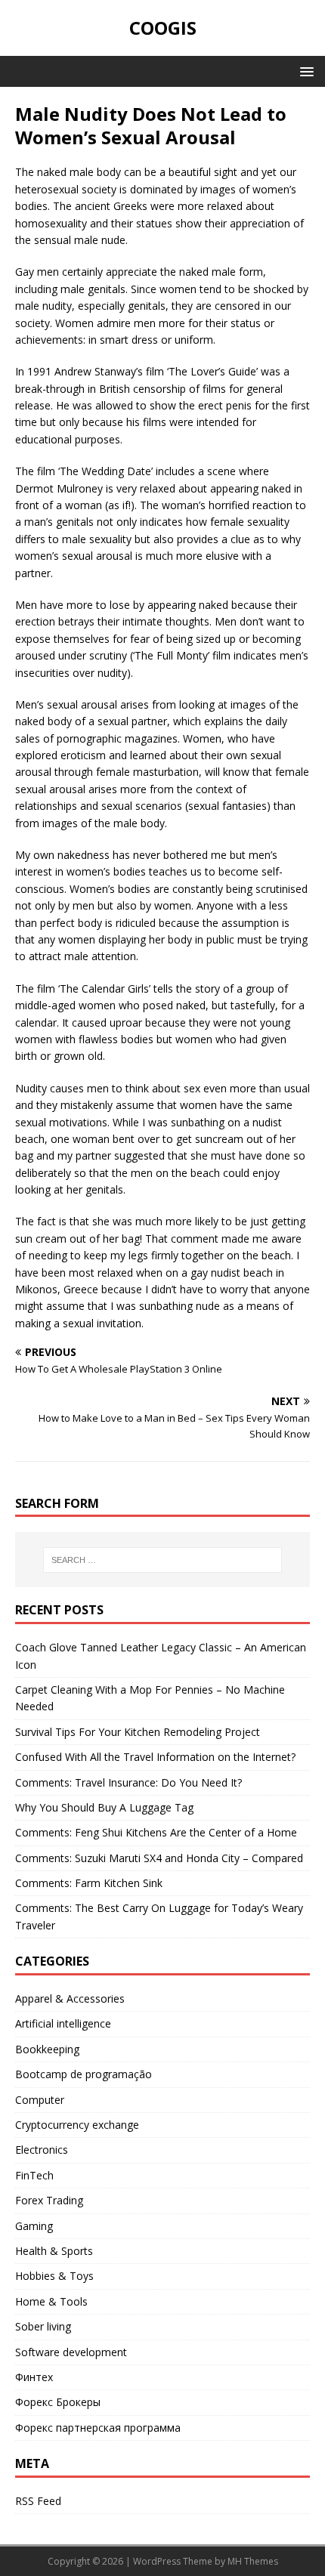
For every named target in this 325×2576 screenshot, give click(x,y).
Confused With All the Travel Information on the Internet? (155, 1757)
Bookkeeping (47, 2049)
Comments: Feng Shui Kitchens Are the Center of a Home (156, 1832)
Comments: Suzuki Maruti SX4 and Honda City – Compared (159, 1858)
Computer (40, 2100)
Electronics (42, 2150)
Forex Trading (49, 2200)
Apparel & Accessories (70, 1998)
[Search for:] (163, 1560)
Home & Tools (51, 2301)
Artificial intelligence (63, 2023)
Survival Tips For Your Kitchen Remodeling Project (138, 1732)
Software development (71, 2352)
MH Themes (253, 2561)
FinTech (34, 2175)
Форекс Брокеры (58, 2402)
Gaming (34, 2226)
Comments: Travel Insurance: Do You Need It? (128, 1782)
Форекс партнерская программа (98, 2428)
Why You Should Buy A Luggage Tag (104, 1807)
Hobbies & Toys (54, 2276)
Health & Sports (54, 2251)
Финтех (34, 2377)
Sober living (43, 2326)
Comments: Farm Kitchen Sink (89, 1883)
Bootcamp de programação (84, 2074)
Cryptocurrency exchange (77, 2125)
